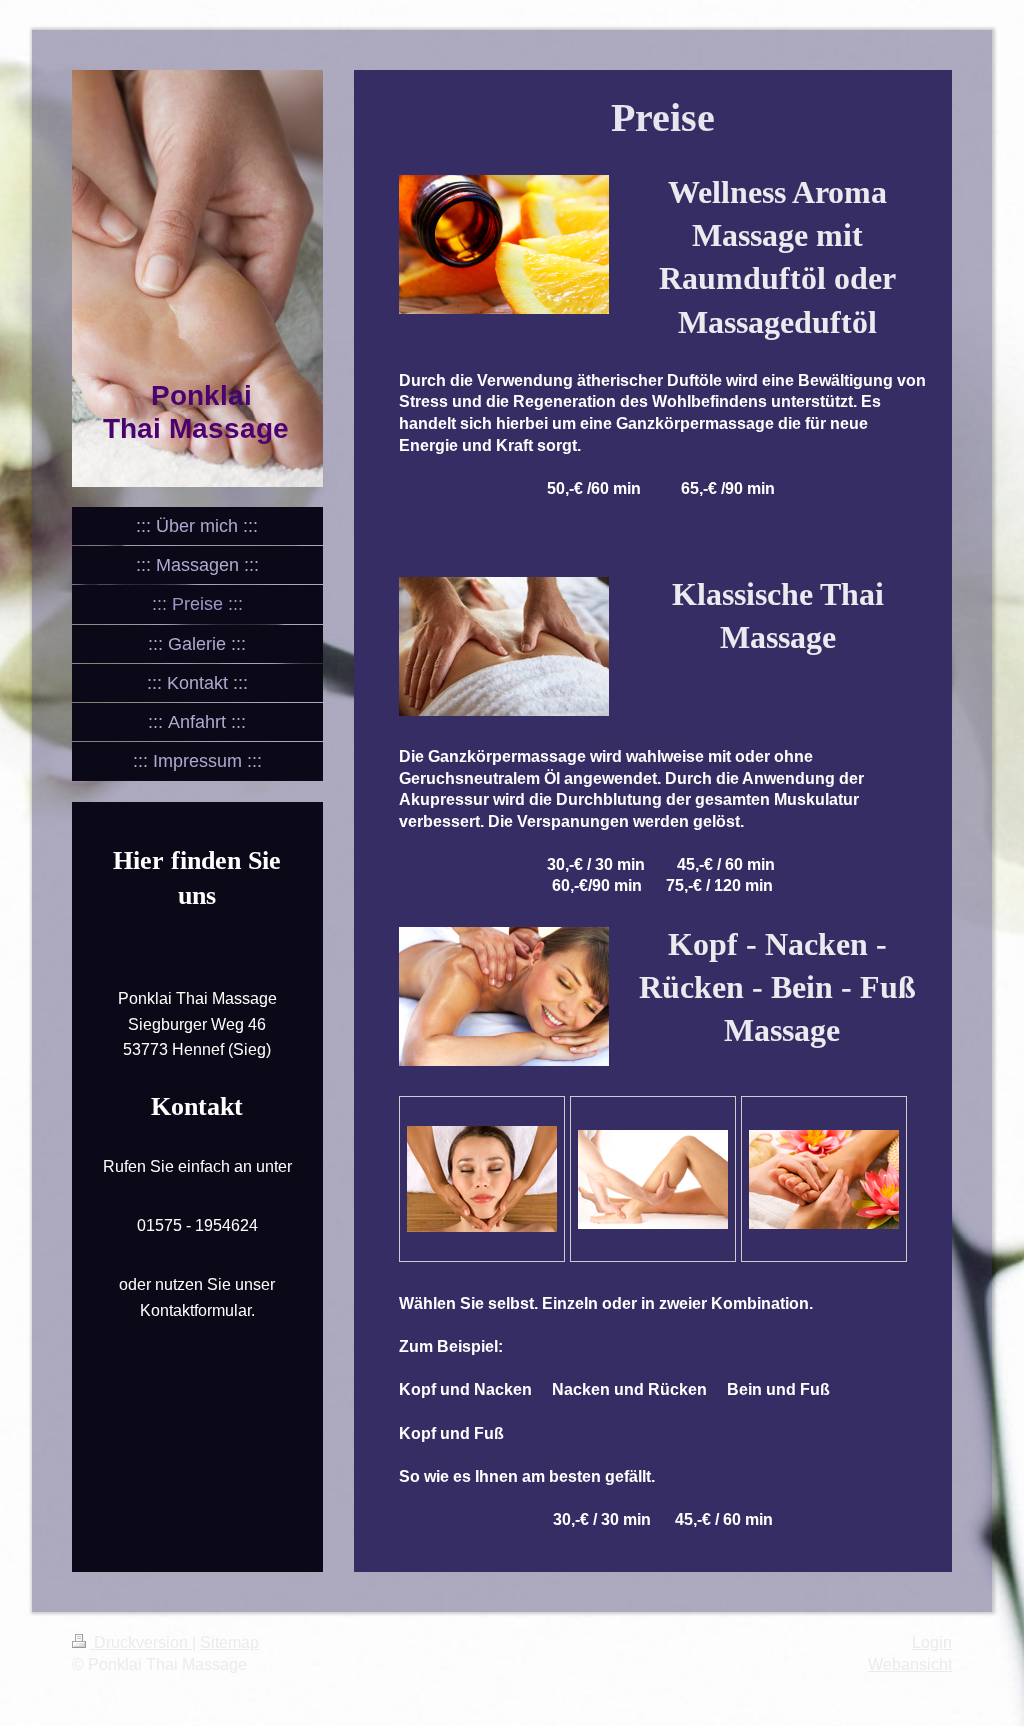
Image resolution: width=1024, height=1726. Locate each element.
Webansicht (910, 1664)
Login (932, 1642)
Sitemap (229, 1642)
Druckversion (141, 1642)
